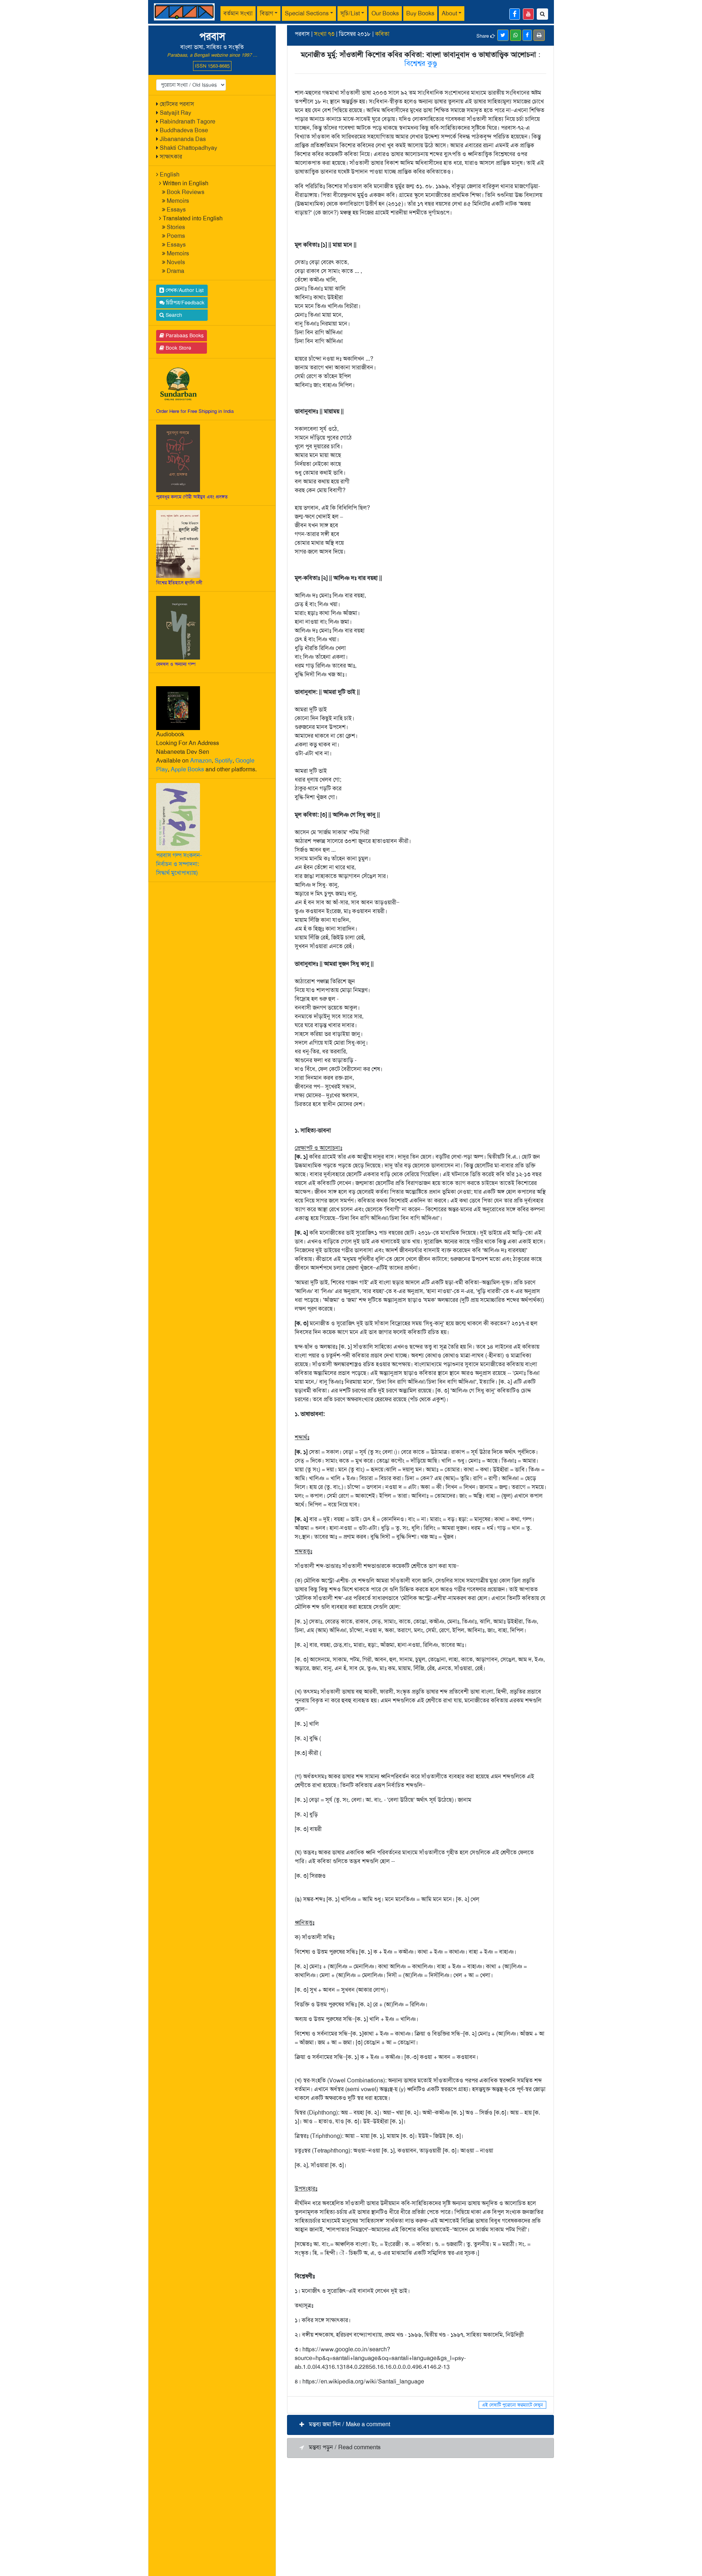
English (170, 174)
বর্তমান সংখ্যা (238, 13)
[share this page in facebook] (527, 35)
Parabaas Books (184, 335)
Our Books (385, 13)
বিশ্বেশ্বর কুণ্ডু (421, 63)
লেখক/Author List (184, 290)
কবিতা (382, 34)
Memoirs (178, 201)
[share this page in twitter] (503, 35)
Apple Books (187, 769)
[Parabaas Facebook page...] (515, 14)
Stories (176, 227)
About (449, 13)
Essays (176, 210)
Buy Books (420, 13)
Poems (176, 236)
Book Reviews (186, 192)
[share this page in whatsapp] (516, 35)
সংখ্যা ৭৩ (324, 34)
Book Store (178, 348)
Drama (175, 271)
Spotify (224, 761)
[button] (420, 2425)
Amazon (201, 761)
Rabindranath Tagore (188, 121)
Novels (176, 262)
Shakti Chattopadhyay (188, 148)
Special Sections (307, 13)
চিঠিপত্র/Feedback (184, 303)
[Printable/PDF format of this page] (539, 35)
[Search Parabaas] (542, 14)
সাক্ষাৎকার (171, 157)
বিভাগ (267, 13)
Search (173, 315)
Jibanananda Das (183, 139)
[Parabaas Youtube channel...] (528, 14)
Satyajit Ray (175, 113)
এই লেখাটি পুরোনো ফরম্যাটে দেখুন (512, 2405)
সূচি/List (350, 13)
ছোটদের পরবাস (177, 104)
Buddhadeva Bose (184, 130)
